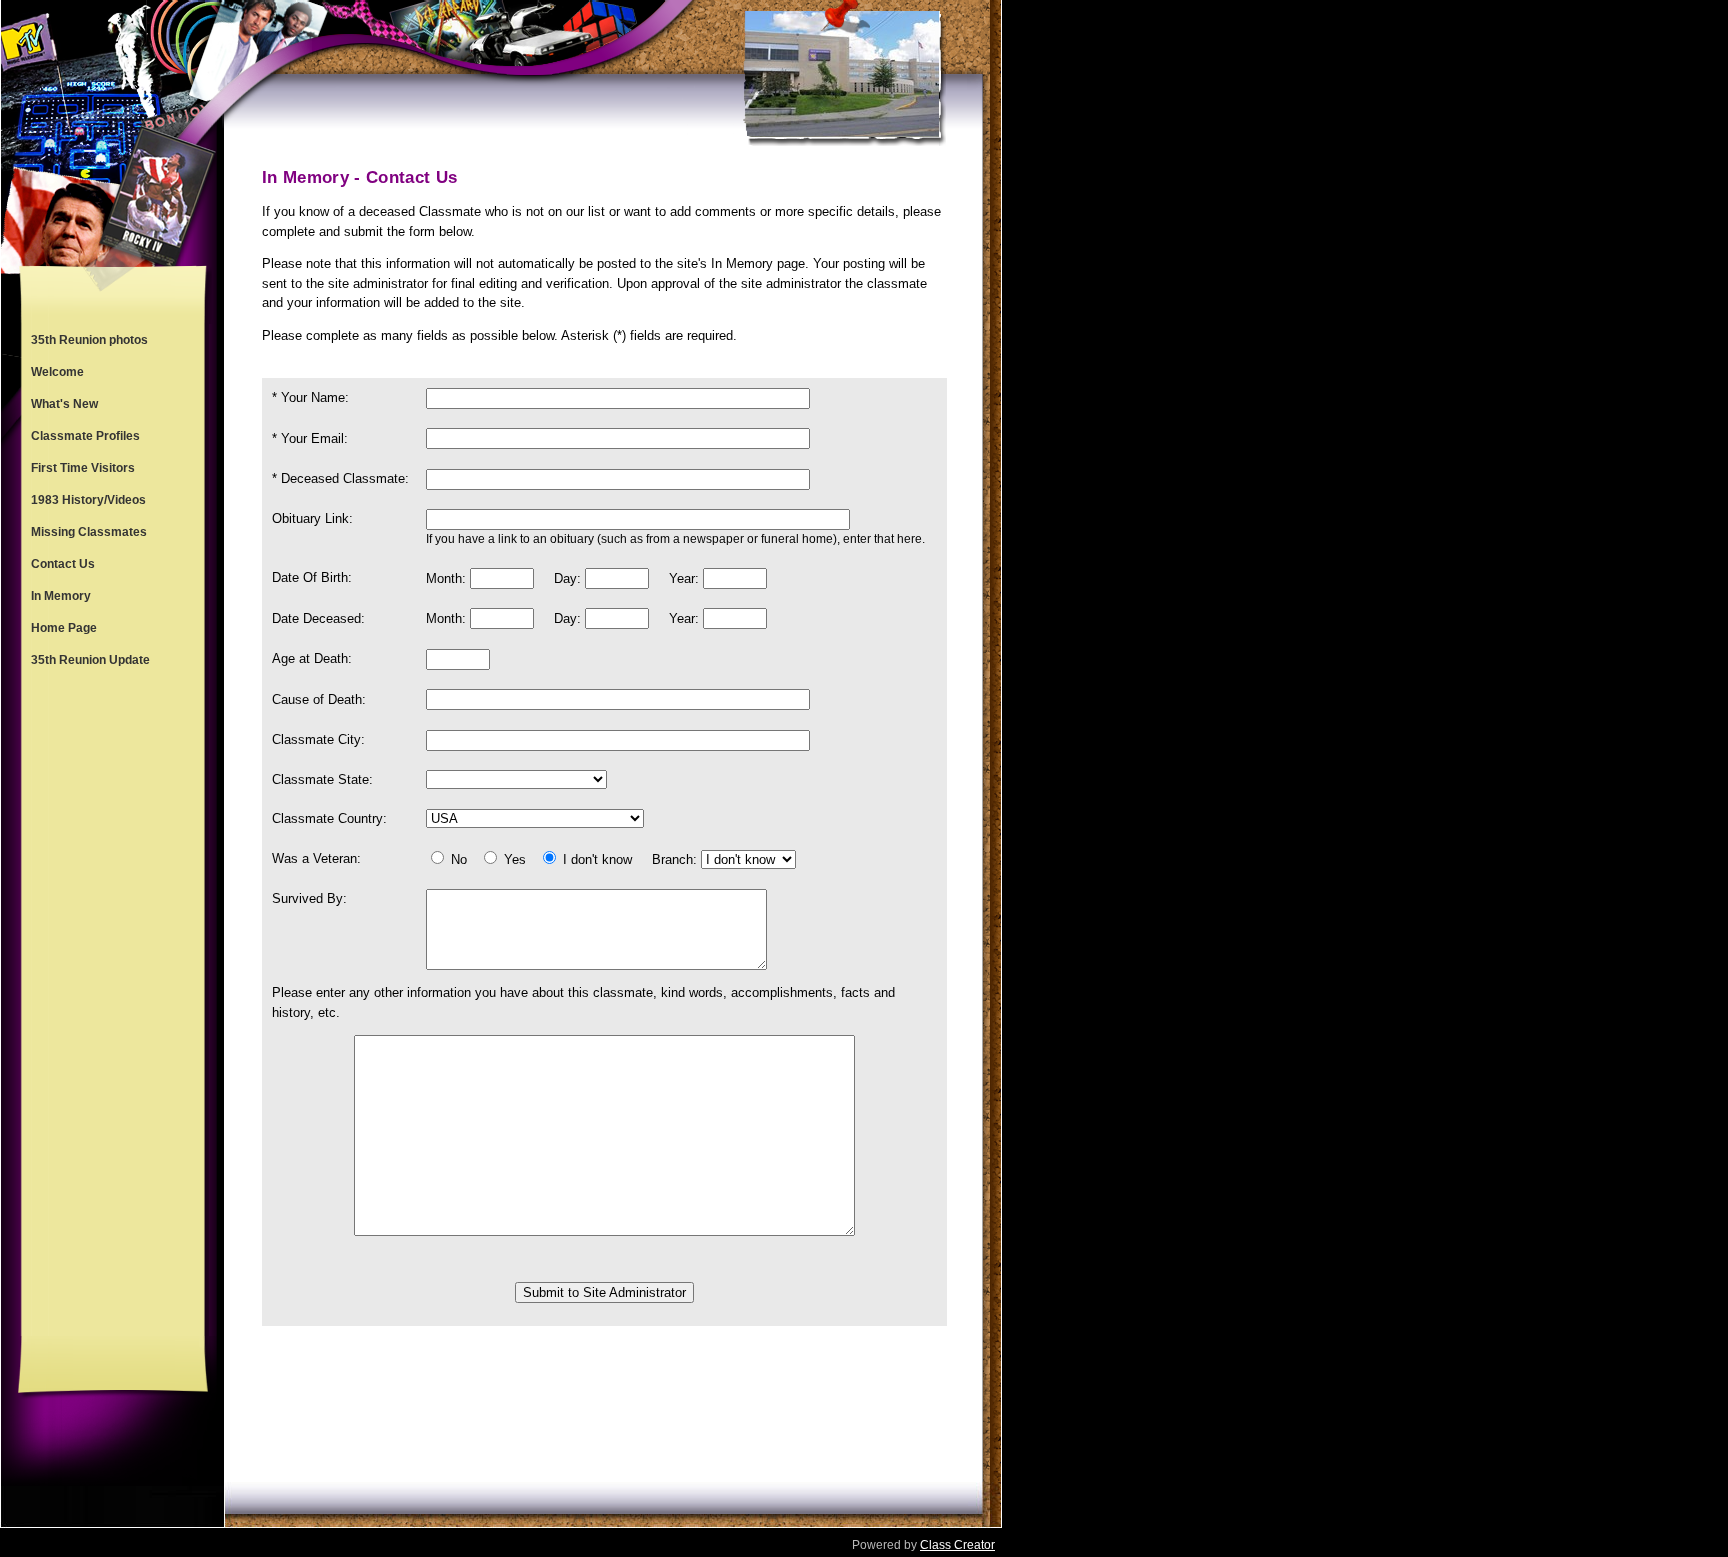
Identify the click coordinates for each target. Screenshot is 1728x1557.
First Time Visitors (83, 468)
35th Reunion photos (89, 340)
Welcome (57, 372)
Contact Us (63, 564)
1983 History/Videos (88, 500)
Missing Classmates (89, 532)
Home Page (64, 628)
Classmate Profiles (85, 436)
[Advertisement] (113, 1006)
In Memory (61, 596)
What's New (64, 404)
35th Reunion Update (90, 660)
